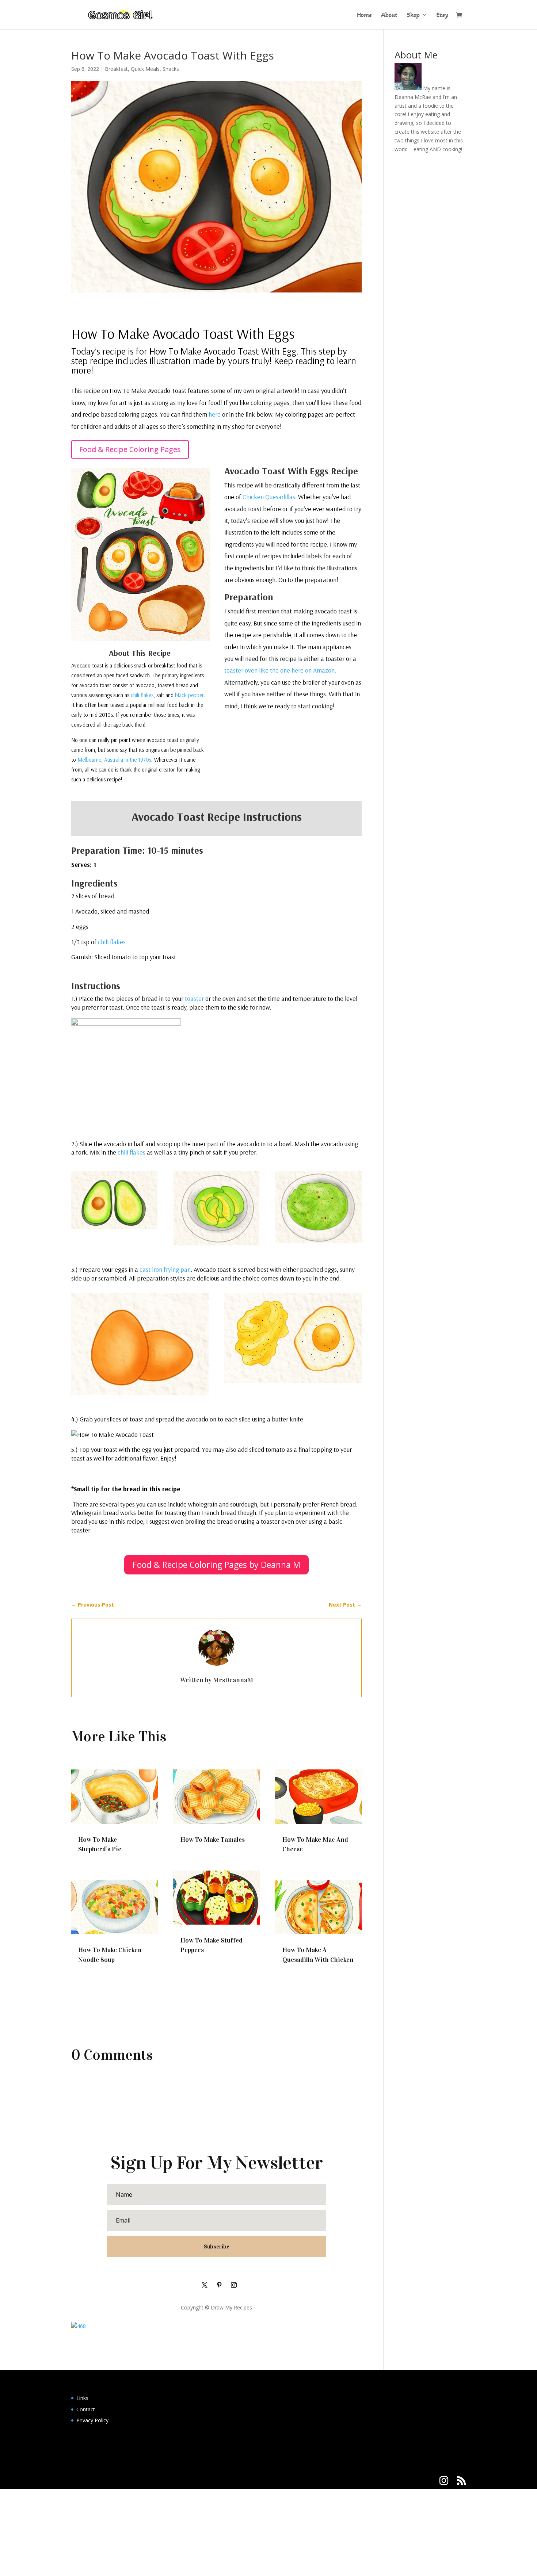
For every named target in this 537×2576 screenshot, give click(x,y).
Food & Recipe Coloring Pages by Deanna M (216, 1565)
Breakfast (116, 69)
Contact (86, 2409)
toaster (194, 998)
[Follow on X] (205, 2285)
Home (364, 15)
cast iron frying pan (165, 1269)
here (215, 414)
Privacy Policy (92, 2420)
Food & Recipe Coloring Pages (130, 449)
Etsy (442, 15)
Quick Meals (145, 69)
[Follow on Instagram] (234, 2285)
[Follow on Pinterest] (219, 2285)
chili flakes (142, 695)
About (389, 15)
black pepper (189, 695)
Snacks (171, 69)
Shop (413, 15)
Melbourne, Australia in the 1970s (114, 760)
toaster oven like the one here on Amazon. (280, 670)
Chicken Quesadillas (269, 497)
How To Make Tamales (213, 1840)
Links (82, 2398)
